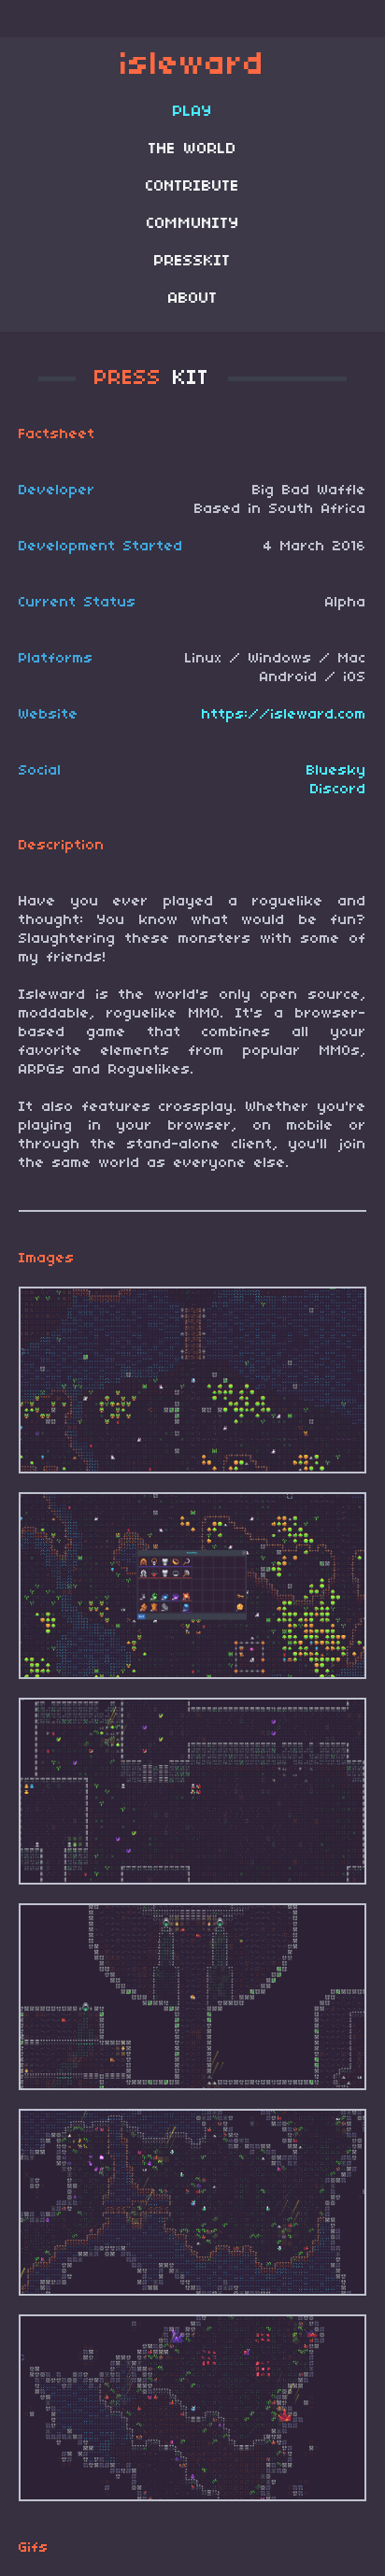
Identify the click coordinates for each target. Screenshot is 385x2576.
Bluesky (336, 771)
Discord (338, 790)
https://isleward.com (284, 715)
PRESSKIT (192, 262)
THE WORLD (192, 149)
